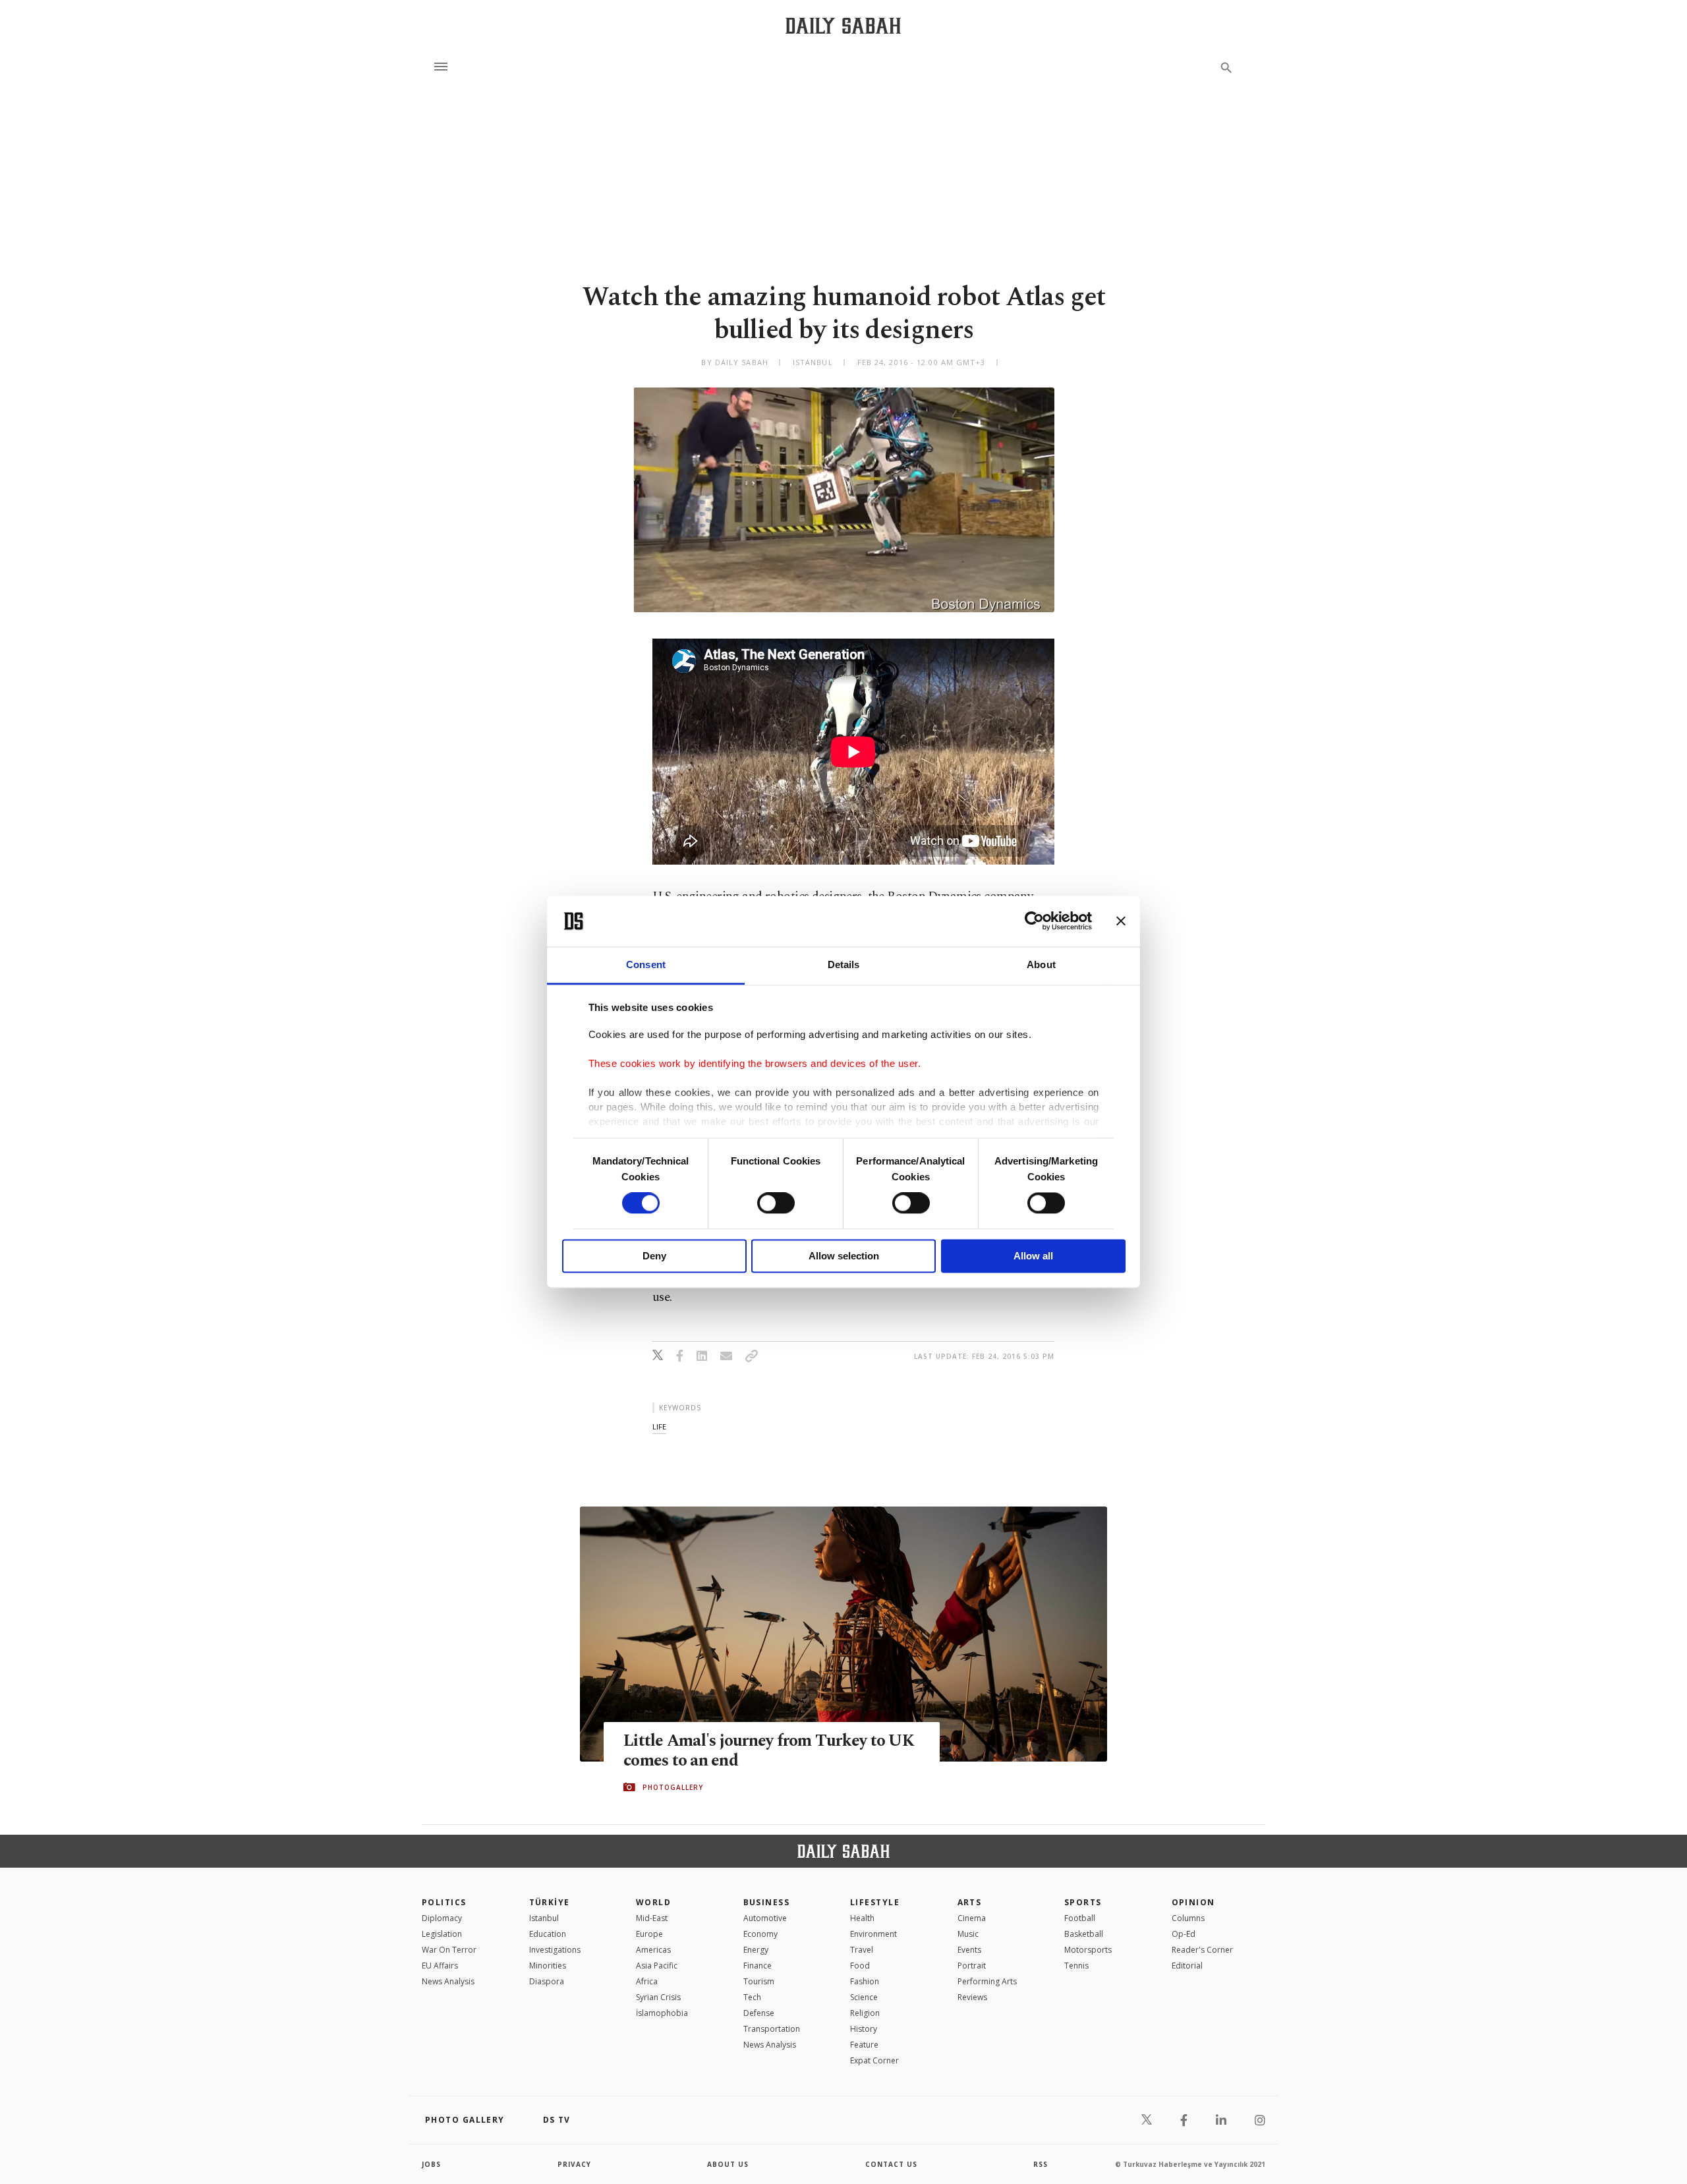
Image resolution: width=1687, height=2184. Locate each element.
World (653, 1902)
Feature (864, 2045)
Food (860, 1966)
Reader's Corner (1202, 1950)
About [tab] (1041, 964)
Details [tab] (844, 964)
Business (767, 1902)
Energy (756, 1950)
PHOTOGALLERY (673, 1787)
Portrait (972, 1966)
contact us (891, 2164)
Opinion (1193, 1902)
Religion (865, 2013)
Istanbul (544, 1918)
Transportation (772, 2029)
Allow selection (844, 1256)
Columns (1188, 1918)
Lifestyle (875, 1902)
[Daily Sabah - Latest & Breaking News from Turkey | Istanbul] (843, 25)
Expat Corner (874, 2060)
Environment (873, 1934)
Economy (760, 1934)
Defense (759, 2013)
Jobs (431, 2164)
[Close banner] (1121, 921)
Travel (862, 1950)
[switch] (776, 1203)
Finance (758, 1966)
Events (969, 1950)
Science (864, 1997)
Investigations (555, 1950)
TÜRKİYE (550, 1902)
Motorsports (1088, 1950)
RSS (1041, 2164)
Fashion (865, 1981)
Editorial (1187, 1966)
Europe (649, 1934)
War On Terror (449, 1950)
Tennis (1076, 1966)
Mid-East (652, 1918)
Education (548, 1934)
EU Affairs (440, 1966)
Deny (654, 1256)
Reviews (972, 1997)
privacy (574, 2164)
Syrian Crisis (658, 1997)
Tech (752, 1997)
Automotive (765, 1918)
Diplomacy (442, 1918)
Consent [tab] (646, 964)
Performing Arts (987, 1981)
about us (728, 2164)
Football (1080, 1918)
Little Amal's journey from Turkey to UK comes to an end (769, 1751)
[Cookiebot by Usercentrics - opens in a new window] (1034, 921)
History (864, 2029)
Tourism (759, 1981)
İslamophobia (662, 2013)
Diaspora (547, 1981)
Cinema (972, 1918)
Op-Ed (1184, 1934)
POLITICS (444, 1902)
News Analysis (448, 1981)
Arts (970, 1902)
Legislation (442, 1934)
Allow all (1033, 1256)
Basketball (1084, 1934)
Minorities (548, 1966)
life (659, 1426)
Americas (653, 1950)
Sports (1083, 1902)
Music (968, 1934)
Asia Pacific (657, 1966)
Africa (647, 1981)
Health (862, 1918)
